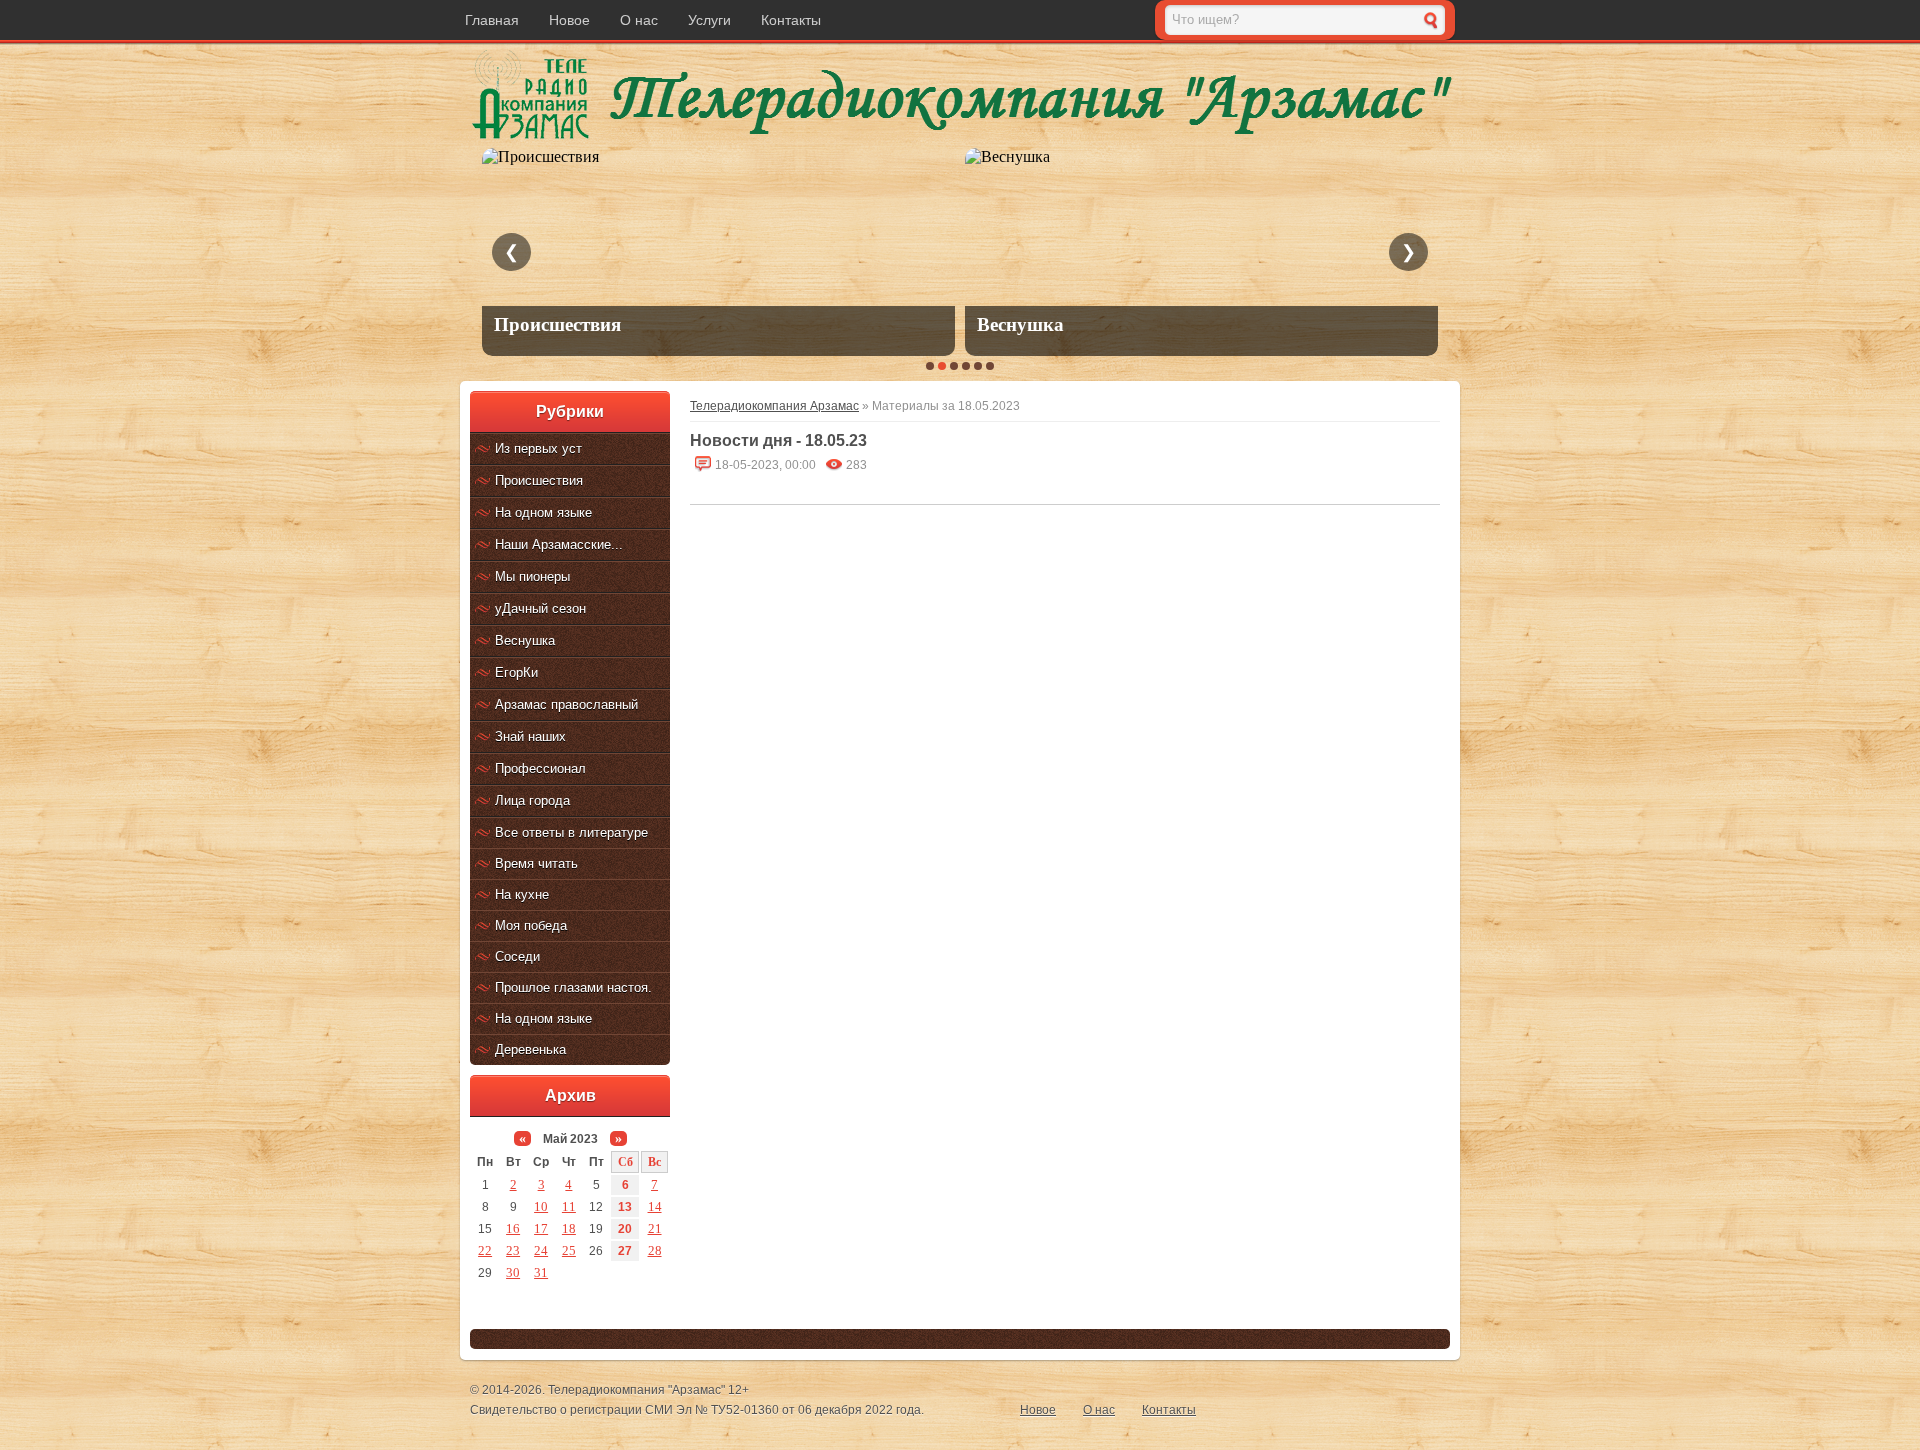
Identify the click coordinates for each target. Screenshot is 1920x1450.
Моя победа (531, 925)
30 (513, 1272)
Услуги (709, 20)
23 (513, 1250)
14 (655, 1206)
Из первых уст (538, 448)
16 (513, 1228)
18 (569, 1228)
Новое (569, 20)
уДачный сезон (540, 608)
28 (655, 1250)
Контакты (791, 20)
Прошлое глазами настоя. (573, 987)
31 (541, 1272)
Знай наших (530, 736)
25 (569, 1250)
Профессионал (540, 768)
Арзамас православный (566, 704)
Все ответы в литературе (571, 832)
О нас (639, 20)
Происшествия (539, 480)
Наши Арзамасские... (559, 544)
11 (569, 1206)
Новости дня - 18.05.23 (778, 440)
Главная (492, 20)
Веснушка (525, 640)
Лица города (532, 800)
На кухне (522, 894)
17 (541, 1228)
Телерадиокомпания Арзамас (774, 406)
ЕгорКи (516, 672)
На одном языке (543, 512)
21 (655, 1228)
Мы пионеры (532, 576)
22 (485, 1250)
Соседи (517, 956)
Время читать (536, 863)
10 (541, 1206)
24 (541, 1250)
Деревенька (530, 1049)
